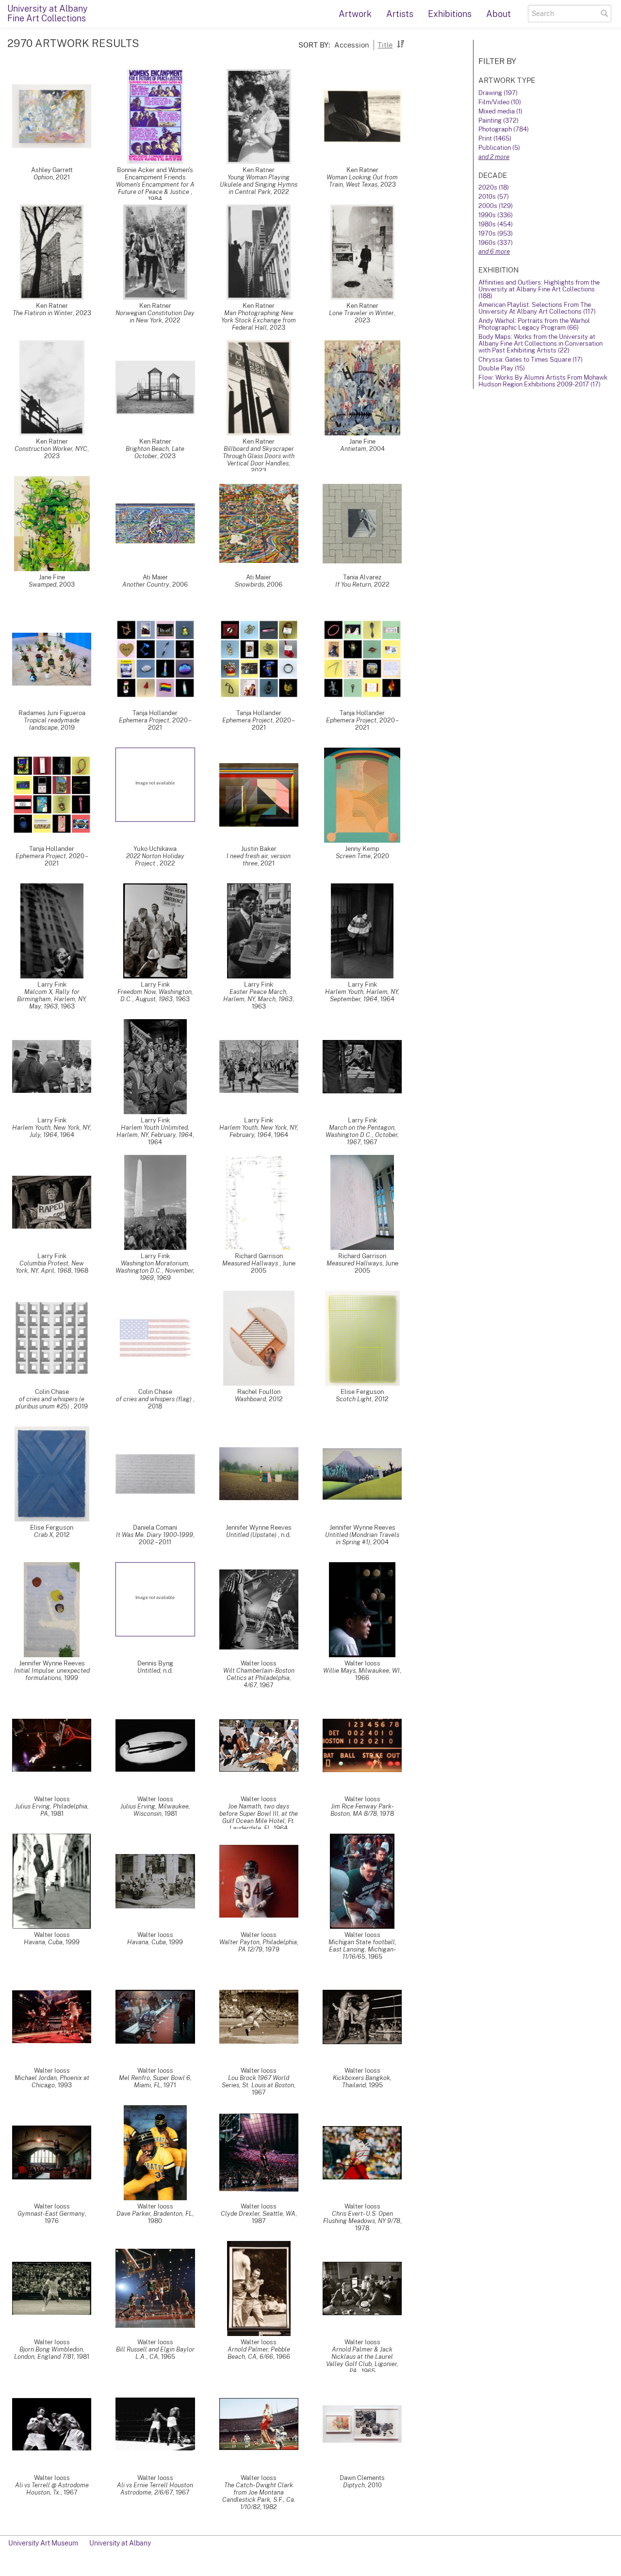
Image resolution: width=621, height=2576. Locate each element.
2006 (180, 584)
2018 (155, 1406)
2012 (276, 1399)
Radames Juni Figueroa (52, 713)
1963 (68, 1006)
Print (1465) (495, 138)
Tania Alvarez (362, 577)
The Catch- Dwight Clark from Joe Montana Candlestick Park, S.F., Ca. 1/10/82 (259, 2496)
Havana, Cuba (43, 1942)
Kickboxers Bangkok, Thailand (362, 2081)
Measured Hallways (251, 1263)
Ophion (43, 177)
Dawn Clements (362, 2478)
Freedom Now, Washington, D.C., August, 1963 (155, 995)
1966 (362, 1678)
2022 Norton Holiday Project (155, 860)
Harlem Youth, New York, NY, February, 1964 (259, 1131)
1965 (375, 1957)
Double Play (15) (502, 368)
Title (385, 45)
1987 (259, 2221)
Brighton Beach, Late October (155, 452)
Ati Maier (155, 577)
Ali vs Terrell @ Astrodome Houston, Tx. (52, 2489)
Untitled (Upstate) (252, 1535)
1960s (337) (496, 243)
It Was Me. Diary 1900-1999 (155, 1535)
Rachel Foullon (259, 1392)
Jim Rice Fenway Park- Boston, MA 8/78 (362, 1810)
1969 (164, 1278)
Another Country (146, 584)
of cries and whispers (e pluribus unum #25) (50, 1403)
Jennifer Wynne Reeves (259, 1528)
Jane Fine (362, 441)
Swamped (42, 584)
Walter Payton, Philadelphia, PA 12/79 (259, 1946)
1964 (387, 999)
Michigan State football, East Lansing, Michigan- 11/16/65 (362, 1949)
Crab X (43, 1535)
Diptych (354, 2485)
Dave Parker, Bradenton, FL (154, 2214)
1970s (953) (496, 233)
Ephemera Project (144, 720)
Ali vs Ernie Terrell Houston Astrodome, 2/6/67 (155, 2489)
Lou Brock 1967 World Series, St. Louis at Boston (258, 2081)
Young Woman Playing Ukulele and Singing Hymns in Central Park (259, 184)
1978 (387, 1814)
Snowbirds (249, 584)
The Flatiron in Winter (43, 313)
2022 (281, 192)
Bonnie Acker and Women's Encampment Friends (155, 174)
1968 (81, 1271)
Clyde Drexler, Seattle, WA (258, 2214)
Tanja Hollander (155, 713)
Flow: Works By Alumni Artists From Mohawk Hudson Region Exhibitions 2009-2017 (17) (543, 381)
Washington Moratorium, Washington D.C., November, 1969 (155, 1271)
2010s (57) (494, 197)
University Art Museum (43, 2543)
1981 (57, 1814)
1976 (52, 2221)
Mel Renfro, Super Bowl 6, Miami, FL (155, 2081)
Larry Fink (52, 984)
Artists (400, 14)
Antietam (353, 449)
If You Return (353, 584)
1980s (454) (496, 224)
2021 (63, 177)
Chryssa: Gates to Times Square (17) (531, 360)
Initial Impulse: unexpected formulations (52, 1674)
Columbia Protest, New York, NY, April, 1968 (50, 1267)
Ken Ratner (259, 170)
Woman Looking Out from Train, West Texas (362, 181)
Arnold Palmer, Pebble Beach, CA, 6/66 (259, 2353)
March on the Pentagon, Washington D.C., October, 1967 (362, 1135)
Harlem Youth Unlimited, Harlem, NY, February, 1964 (155, 1131)
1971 (170, 2085)
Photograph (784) (504, 129)
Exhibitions (450, 14)
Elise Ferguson (362, 1392)
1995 (376, 2085)
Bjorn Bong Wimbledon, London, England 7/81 (49, 2353)
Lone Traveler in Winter (361, 313)
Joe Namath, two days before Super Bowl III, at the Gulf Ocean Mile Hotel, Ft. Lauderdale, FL (259, 1817)
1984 (155, 199)
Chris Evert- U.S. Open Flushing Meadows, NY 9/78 (362, 2217)
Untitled (149, 1671)
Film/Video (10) (500, 102)
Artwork (355, 14)
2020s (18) (494, 187)
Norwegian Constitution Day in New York (155, 317)
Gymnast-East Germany (51, 2214)
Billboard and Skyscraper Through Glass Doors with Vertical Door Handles (259, 456)
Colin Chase (52, 1392)
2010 (375, 2485)
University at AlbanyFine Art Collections (48, 13)
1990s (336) (496, 215)
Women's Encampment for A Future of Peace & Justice (155, 188)
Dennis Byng (155, 1663)
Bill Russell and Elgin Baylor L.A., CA (155, 2353)
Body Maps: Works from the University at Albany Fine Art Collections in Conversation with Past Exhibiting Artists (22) (540, 344)
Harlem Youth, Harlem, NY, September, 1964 (362, 995)
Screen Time (353, 856)
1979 (272, 1949)
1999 (71, 1678)
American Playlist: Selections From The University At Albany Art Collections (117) (537, 308)
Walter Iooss (259, 1663)
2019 (68, 728)
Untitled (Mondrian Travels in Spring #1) (362, 1538)
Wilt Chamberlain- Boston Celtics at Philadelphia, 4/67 (259, 1678)
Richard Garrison (259, 1256)
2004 (377, 449)
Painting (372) (498, 120)
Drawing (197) (498, 93)
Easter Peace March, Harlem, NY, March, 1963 (258, 995)
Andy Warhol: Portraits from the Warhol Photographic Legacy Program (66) (534, 324)
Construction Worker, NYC (51, 449)
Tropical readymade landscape (52, 724)
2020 (381, 856)
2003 (67, 584)
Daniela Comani (155, 1528)
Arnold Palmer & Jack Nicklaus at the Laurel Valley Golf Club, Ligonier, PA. (362, 2360)
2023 (388, 184)
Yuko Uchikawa (155, 849)
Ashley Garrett (52, 170)
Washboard (250, 1399)
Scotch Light (354, 1399)
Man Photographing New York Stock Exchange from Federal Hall (259, 320)
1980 (155, 2221)
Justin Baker (259, 849)
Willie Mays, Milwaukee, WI (361, 1671)
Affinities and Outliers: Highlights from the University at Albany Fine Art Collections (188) (539, 289)
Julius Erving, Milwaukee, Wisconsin (155, 1810)
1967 (370, 1142)
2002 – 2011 (155, 1542)
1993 (65, 2085)
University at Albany (120, 2543)
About (498, 14)
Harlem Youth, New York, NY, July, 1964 (52, 1131)
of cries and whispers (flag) (155, 1399)
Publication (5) (499, 148)
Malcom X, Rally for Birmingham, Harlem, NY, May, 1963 (52, 999)
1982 (270, 2507)
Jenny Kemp (362, 849)
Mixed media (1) (500, 111)
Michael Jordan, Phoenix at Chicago (52, 2081)
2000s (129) (496, 206)
